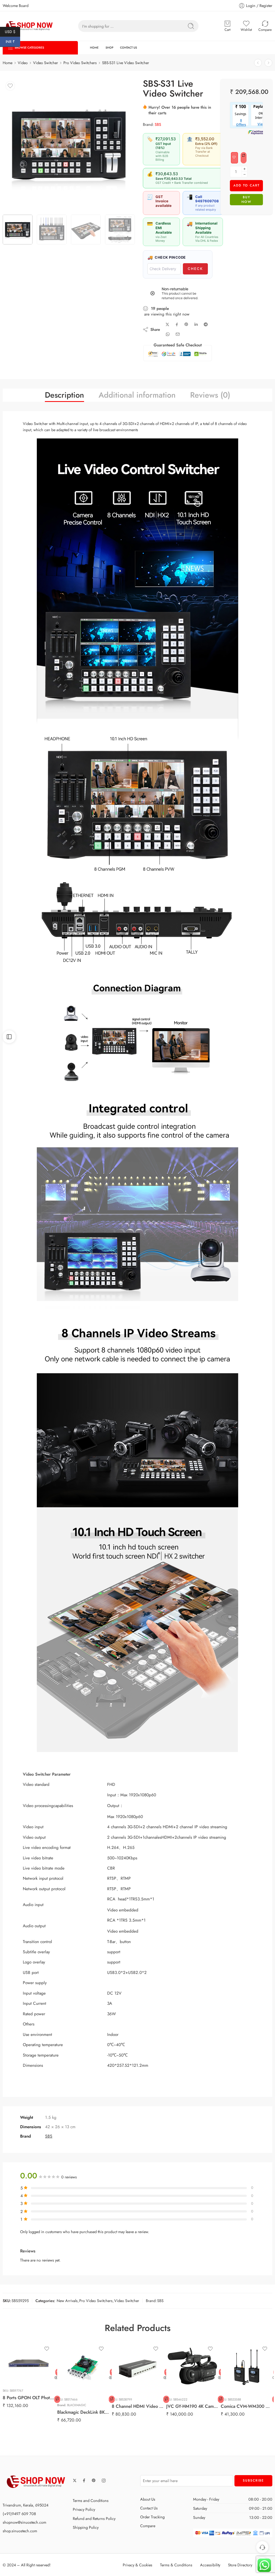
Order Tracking (152, 2517)
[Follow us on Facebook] (84, 2480)
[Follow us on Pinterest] (94, 2480)
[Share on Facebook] (177, 325)
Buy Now (246, 199)
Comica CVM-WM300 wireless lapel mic (247, 2406)
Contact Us (149, 2508)
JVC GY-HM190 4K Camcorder (192, 2406)
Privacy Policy (84, 2509)
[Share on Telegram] (206, 324)
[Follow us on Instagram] (104, 2480)
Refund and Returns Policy (94, 2518)
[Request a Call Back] (262, 2547)
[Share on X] (167, 325)
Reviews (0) (210, 395)
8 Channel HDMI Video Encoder (138, 2406)
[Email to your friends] (178, 334)
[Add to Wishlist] (234, 158)
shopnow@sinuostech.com (24, 2522)
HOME (94, 48)
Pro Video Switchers (80, 63)
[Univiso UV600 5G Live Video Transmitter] (268, 63)
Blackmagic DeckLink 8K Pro (83, 2412)
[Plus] (245, 169)
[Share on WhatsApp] (168, 334)
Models (226, 2353)
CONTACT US (129, 48)
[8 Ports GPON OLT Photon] (29, 2363)
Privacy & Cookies (137, 2565)
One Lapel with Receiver (237, 2375)
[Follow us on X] (75, 2480)
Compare (148, 2526)
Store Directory (240, 2565)
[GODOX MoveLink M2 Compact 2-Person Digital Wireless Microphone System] (258, 63)
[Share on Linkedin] (196, 324)
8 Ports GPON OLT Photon (29, 2398)
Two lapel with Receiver (237, 2362)
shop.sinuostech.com (20, 2531)
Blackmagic (77, 2405)
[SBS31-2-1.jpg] (69, 145)
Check (195, 269)
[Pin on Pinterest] (186, 324)
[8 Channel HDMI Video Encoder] (138, 2367)
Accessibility (210, 2565)
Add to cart (247, 185)
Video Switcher (127, 2301)
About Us (148, 2499)
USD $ (12, 31)
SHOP (109, 48)
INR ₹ (13, 42)
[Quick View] (56, 2378)
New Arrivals (67, 2301)
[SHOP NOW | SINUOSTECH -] (30, 26)
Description (64, 395)
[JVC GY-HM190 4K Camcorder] (192, 2367)
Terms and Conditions (91, 2500)
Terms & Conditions (176, 2565)
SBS (158, 124)
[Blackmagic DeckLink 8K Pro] (83, 2367)
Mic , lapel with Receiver (237, 2389)
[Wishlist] (10, 86)
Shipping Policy (86, 2527)
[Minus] (245, 175)
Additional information (137, 395)
